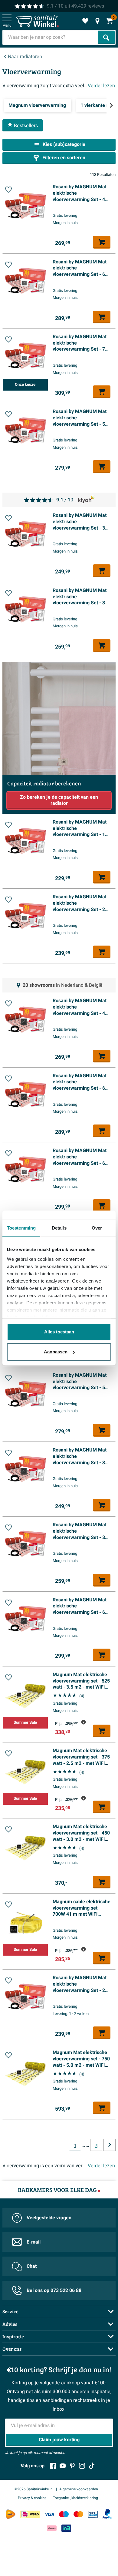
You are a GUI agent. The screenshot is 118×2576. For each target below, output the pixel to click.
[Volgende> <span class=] (111, 105)
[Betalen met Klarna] (52, 2528)
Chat (32, 2266)
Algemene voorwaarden (79, 2489)
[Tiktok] (92, 2466)
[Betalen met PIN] (93, 2514)
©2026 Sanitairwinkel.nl (34, 2489)
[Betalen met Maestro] (64, 2514)
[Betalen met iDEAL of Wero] (30, 2514)
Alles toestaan (59, 1332)
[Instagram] (82, 2466)
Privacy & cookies (33, 2498)
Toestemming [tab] (21, 1228)
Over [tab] (97, 1228)
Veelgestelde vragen (49, 2218)
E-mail (34, 2242)
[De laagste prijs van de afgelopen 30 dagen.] (84, 1722)
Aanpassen (56, 1352)
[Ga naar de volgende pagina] (110, 2145)
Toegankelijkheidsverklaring (75, 2498)
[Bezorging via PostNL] (11, 2514)
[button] (8, 190)
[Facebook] (53, 2466)
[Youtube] (63, 2466)
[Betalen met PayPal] (107, 2514)
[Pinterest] (72, 2466)
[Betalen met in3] (66, 2528)
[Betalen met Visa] (49, 2514)
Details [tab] (59, 1228)
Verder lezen (101, 86)
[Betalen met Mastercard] (78, 2514)
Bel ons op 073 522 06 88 (54, 2290)
